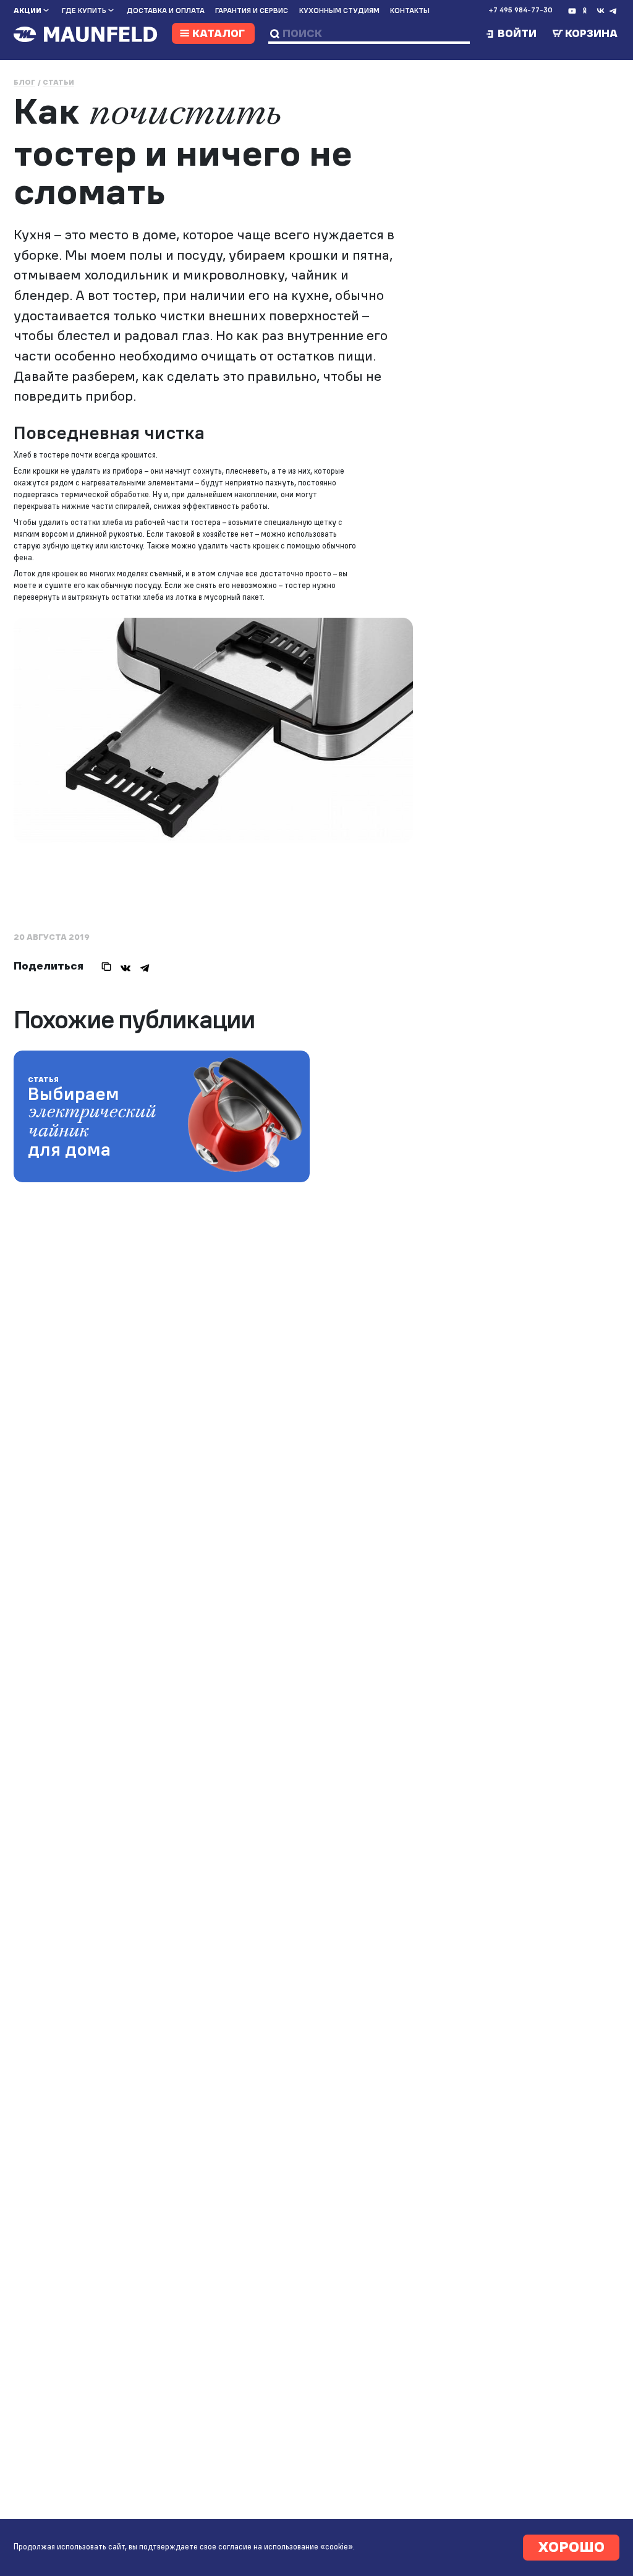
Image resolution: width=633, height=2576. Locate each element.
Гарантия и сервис (252, 11)
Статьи (58, 82)
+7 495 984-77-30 (520, 10)
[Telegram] (145, 966)
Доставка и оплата (166, 11)
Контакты (410, 11)
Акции (28, 11)
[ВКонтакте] (125, 966)
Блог (24, 82)
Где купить (84, 11)
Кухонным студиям (339, 11)
